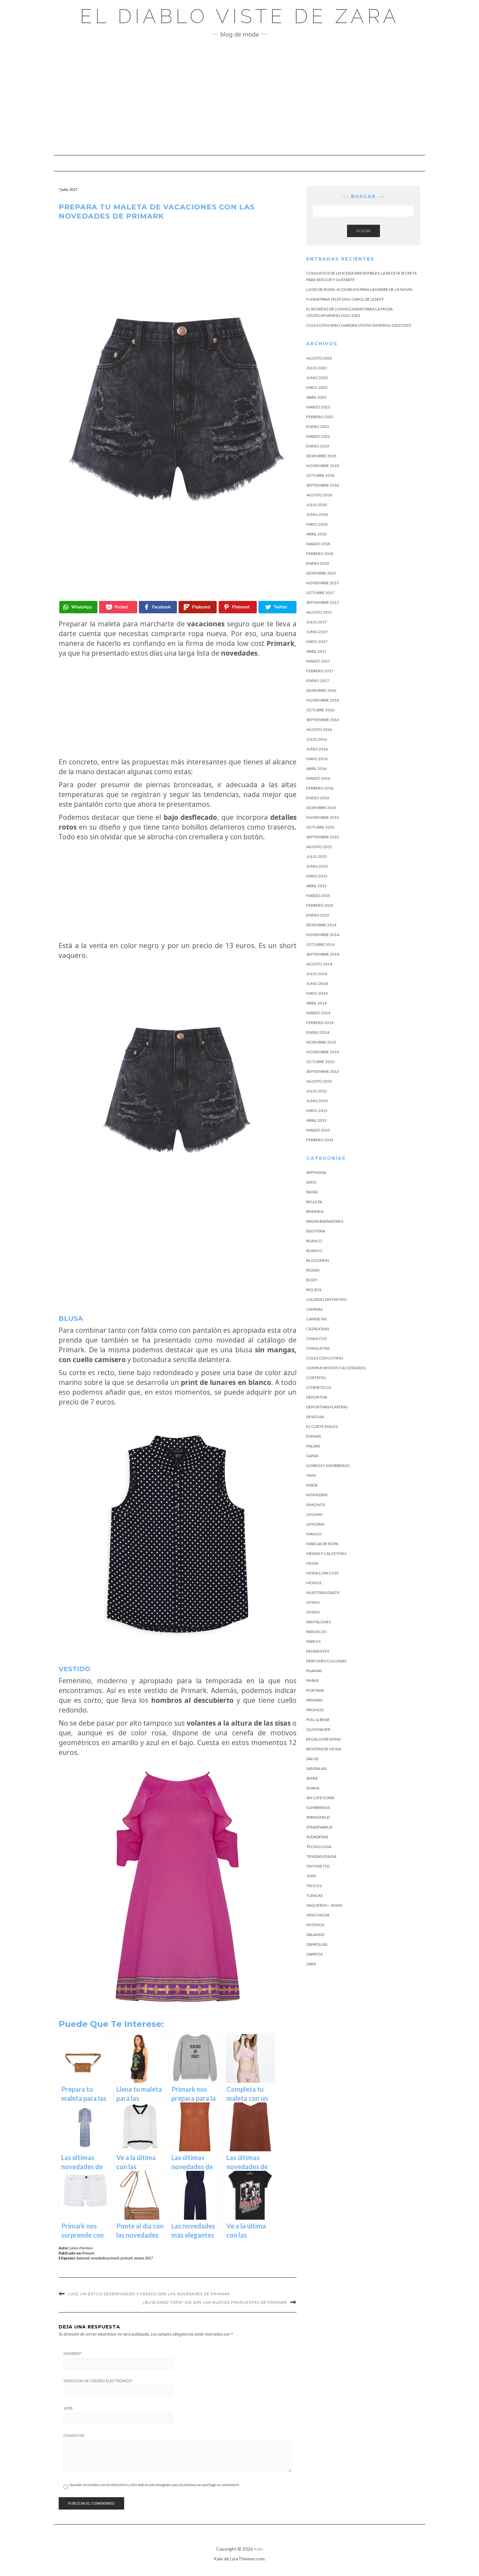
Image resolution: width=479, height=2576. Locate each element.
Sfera (312, 1778)
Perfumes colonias (326, 1661)
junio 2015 (317, 866)
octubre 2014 (320, 944)
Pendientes (318, 1651)
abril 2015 (316, 886)
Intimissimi (317, 1495)
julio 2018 (317, 505)
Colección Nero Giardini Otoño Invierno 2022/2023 (359, 325)
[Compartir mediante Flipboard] (198, 607)
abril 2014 (316, 1003)
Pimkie (313, 1680)
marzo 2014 (318, 1013)
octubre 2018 (320, 475)
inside (312, 1485)
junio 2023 (317, 378)
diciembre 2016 (321, 690)
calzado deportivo (327, 1299)
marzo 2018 (318, 544)
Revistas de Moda (324, 1749)
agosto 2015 (319, 847)
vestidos (315, 1925)
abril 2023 (316, 397)
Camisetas (317, 1319)
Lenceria (315, 1524)
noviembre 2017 (323, 583)
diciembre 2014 (321, 925)
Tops (311, 1876)
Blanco (314, 1241)
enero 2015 (318, 915)
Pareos (313, 1641)
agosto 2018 (319, 495)
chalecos (316, 1338)
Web (68, 2408)
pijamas (314, 1671)
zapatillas (317, 1944)
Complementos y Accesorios (336, 1368)
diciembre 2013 (321, 1042)
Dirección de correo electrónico (98, 2381)
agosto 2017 (319, 612)
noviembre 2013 (323, 1052)
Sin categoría (320, 1798)
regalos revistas (324, 1739)
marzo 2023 (318, 407)
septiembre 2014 (323, 954)
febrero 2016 (320, 788)
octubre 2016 (320, 710)
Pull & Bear (318, 1720)
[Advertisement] (239, 96)
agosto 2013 (319, 1081)
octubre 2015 (320, 827)
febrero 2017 (320, 671)
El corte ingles (322, 1426)
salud (312, 1759)
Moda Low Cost (323, 1573)
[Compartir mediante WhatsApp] (78, 607)
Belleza (314, 1202)
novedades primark (105, 2258)
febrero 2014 (320, 1023)
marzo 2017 (318, 661)
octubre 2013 (320, 1062)
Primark (88, 2253)
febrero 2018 (320, 554)
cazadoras (318, 1329)
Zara (311, 1964)
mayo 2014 (317, 993)
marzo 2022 (318, 436)
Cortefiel (316, 1378)
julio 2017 (317, 622)
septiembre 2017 (323, 602)
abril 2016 (316, 769)
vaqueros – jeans (324, 1905)
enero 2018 (318, 563)
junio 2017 (317, 632)
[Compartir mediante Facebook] (158, 607)
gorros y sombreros (328, 1466)
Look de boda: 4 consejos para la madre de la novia (359, 289)
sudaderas (317, 1837)
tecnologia (319, 1847)
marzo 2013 (318, 1130)
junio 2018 (317, 514)
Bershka (315, 1211)
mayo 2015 (317, 876)
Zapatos (314, 1954)
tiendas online (322, 1856)
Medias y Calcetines (326, 1553)
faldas (313, 1446)
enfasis (314, 1436)
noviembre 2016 (323, 700)
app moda (316, 1172)
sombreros (318, 1807)
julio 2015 (317, 856)
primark (127, 2258)
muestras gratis (323, 1593)
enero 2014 (318, 1032)
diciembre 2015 (321, 808)
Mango (314, 1534)
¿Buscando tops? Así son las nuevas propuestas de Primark (215, 2302)
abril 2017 (316, 651)
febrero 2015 (320, 905)
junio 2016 (317, 749)
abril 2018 (316, 534)
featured (83, 2258)
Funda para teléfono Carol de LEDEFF (345, 299)
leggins (314, 1514)
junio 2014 (317, 983)
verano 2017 (143, 2258)
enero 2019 (318, 446)
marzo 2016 (318, 778)
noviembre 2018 (323, 466)
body (312, 1280)
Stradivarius (319, 1827)
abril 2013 (316, 1120)
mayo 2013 (317, 1110)
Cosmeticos (319, 1387)
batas (312, 1192)
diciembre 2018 (321, 456)
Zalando (315, 1935)
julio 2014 (317, 974)
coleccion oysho (325, 1358)
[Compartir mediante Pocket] (118, 607)
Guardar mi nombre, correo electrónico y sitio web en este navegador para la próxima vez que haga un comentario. (154, 2485)
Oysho (313, 1602)
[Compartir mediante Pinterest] (238, 607)
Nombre (73, 2354)
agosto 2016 (319, 729)
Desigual (315, 1417)
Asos (311, 1182)
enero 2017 (318, 681)
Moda (312, 1563)
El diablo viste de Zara (240, 16)
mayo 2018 (317, 524)
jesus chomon (81, 2248)
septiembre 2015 (323, 837)
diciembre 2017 (321, 573)
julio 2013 (317, 1091)
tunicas (314, 1895)
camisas (314, 1309)
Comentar (74, 2436)
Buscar (363, 231)
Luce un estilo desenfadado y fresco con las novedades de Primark (149, 2294)
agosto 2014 (319, 964)
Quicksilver (318, 1729)
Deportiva (317, 1397)
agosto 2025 (319, 358)
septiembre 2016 (323, 720)
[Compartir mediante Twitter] (277, 607)
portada (315, 1690)
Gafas (312, 1456)
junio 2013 (317, 1101)
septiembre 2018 (323, 485)
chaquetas (318, 1348)
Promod (315, 1710)
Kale (258, 2549)
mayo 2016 (317, 759)
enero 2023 (318, 427)
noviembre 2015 (323, 817)
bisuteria (316, 1231)
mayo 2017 (317, 641)
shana (313, 1788)
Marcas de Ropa (322, 1544)
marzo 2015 (318, 896)
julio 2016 (317, 739)
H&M (311, 1475)
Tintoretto (318, 1866)
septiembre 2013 (323, 1071)
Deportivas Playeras (327, 1407)
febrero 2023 (320, 417)
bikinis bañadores (325, 1221)
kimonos (316, 1505)
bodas (313, 1270)
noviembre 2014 (323, 935)
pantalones (319, 1622)
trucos (314, 1886)
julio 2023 (317, 368)
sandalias (316, 1768)
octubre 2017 (320, 593)
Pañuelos (316, 1632)
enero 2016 (318, 798)
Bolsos (314, 1290)
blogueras (318, 1260)
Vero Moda (318, 1915)
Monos (314, 1583)
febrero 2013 (320, 1140)
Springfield (318, 1817)
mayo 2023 (317, 387)
